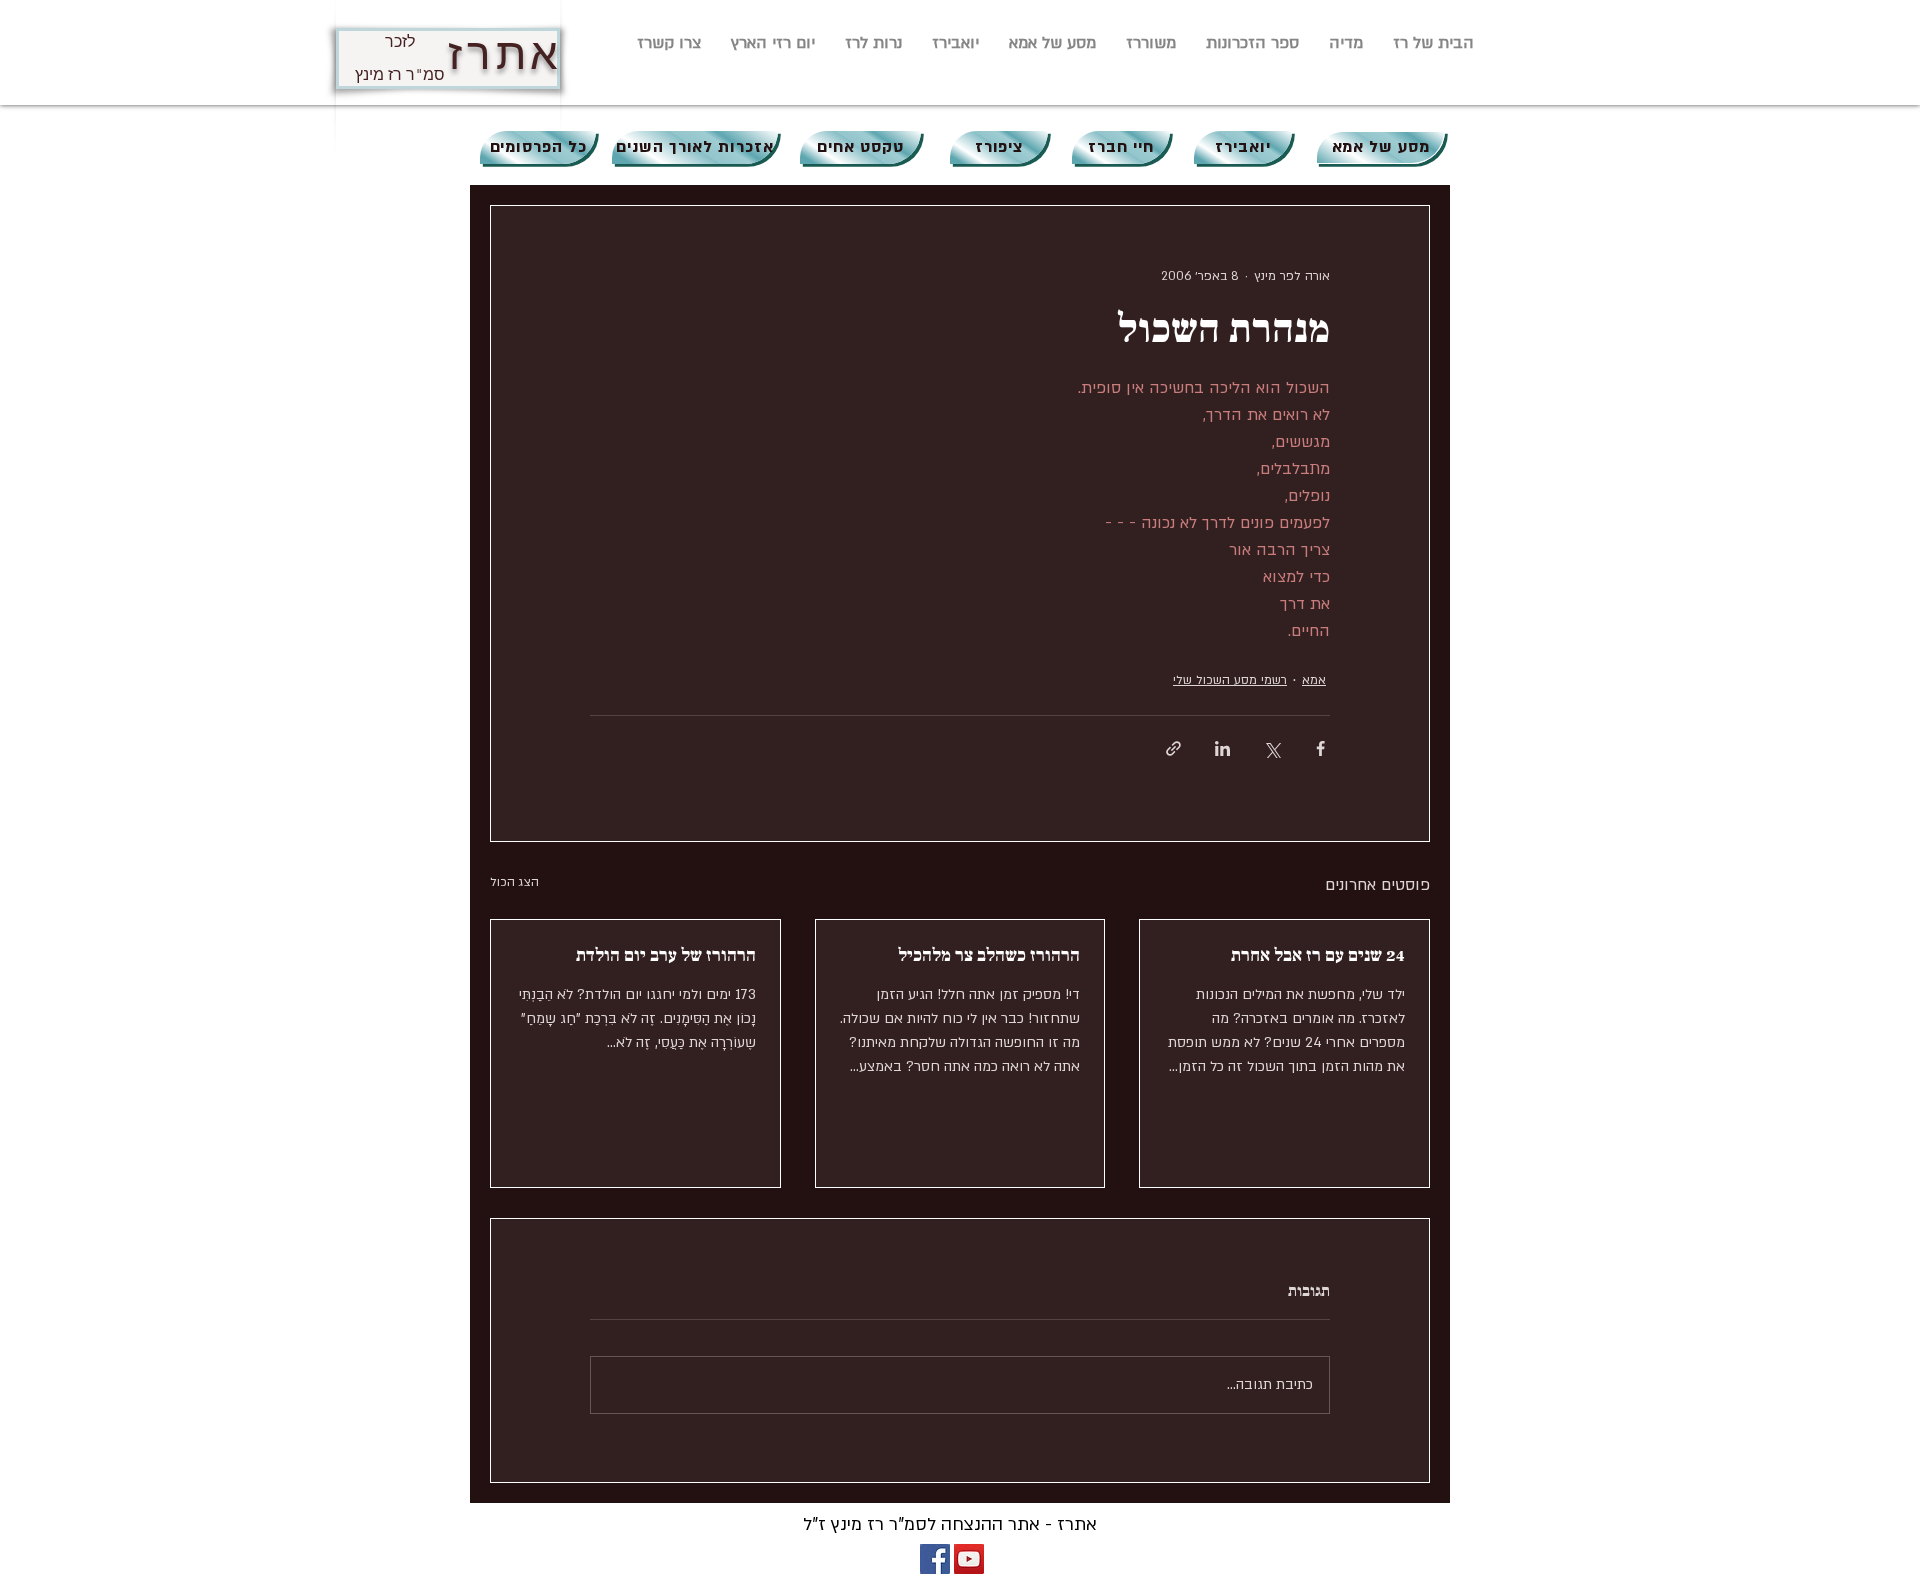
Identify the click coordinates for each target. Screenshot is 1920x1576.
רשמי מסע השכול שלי (1230, 680)
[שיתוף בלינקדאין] (1222, 748)
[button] (1346, 43)
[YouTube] (969, 1559)
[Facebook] (935, 1559)
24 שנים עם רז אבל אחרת (1318, 955)
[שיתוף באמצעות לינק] (1173, 748)
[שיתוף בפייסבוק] (1320, 748)
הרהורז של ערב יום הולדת (666, 955)
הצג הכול (514, 882)
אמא (1314, 680)
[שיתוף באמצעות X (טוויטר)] (1271, 748)
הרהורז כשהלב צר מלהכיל (989, 955)
